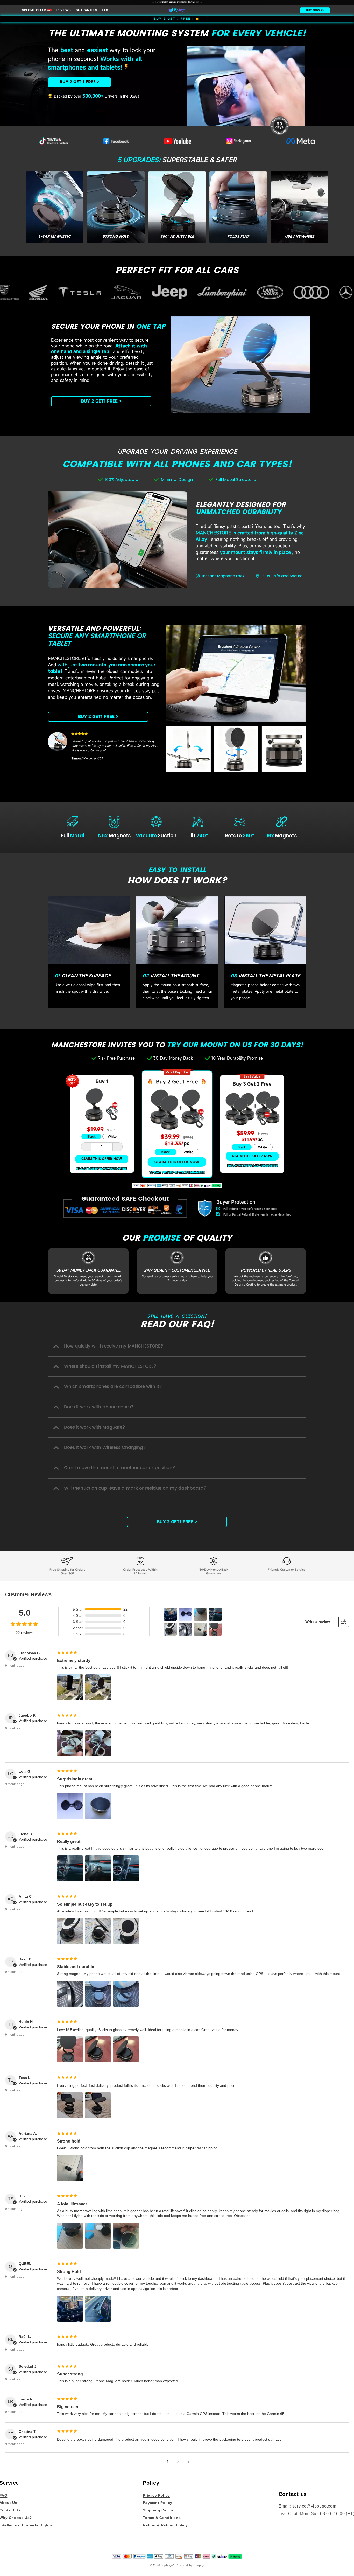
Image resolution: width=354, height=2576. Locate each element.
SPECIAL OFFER (36, 10)
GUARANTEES (86, 10)
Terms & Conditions (162, 2517)
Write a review (318, 1622)
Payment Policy (157, 2503)
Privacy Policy (156, 2495)
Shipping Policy (158, 2510)
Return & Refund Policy (165, 2525)
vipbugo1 (168, 2565)
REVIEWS (64, 10)
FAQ (105, 10)
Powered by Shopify (190, 2565)
